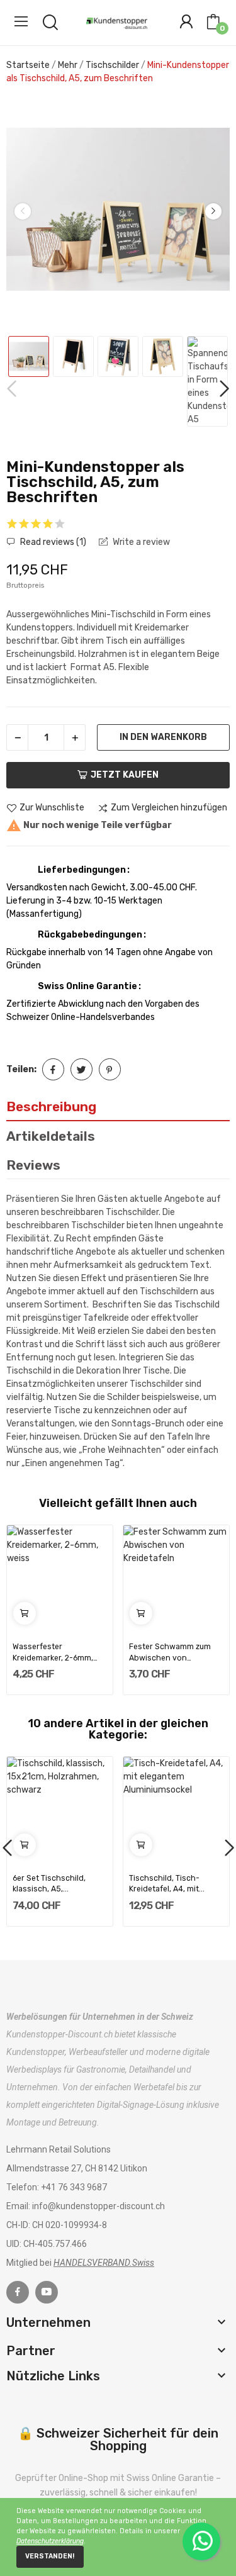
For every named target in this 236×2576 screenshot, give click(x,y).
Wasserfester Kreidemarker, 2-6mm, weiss (53, 1653)
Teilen (53, 1069)
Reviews (33, 1165)
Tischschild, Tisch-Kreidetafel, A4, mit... (167, 1884)
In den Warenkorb (163, 737)
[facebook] (18, 2292)
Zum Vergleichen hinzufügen (169, 808)
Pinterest (110, 1069)
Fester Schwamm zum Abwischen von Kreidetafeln (170, 1653)
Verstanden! (50, 2556)
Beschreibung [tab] (51, 1106)
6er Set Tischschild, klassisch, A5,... (49, 1884)
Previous (23, 211)
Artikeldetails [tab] (51, 1136)
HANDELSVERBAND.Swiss (104, 2263)
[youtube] (47, 2292)
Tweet (81, 1069)
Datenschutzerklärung (50, 2541)
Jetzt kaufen (125, 775)
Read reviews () (52, 542)
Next (213, 211)
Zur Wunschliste (52, 808)
